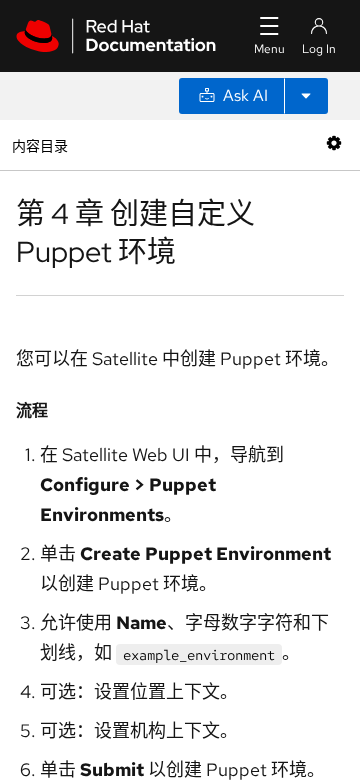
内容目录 (39, 144)
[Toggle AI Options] (306, 96)
